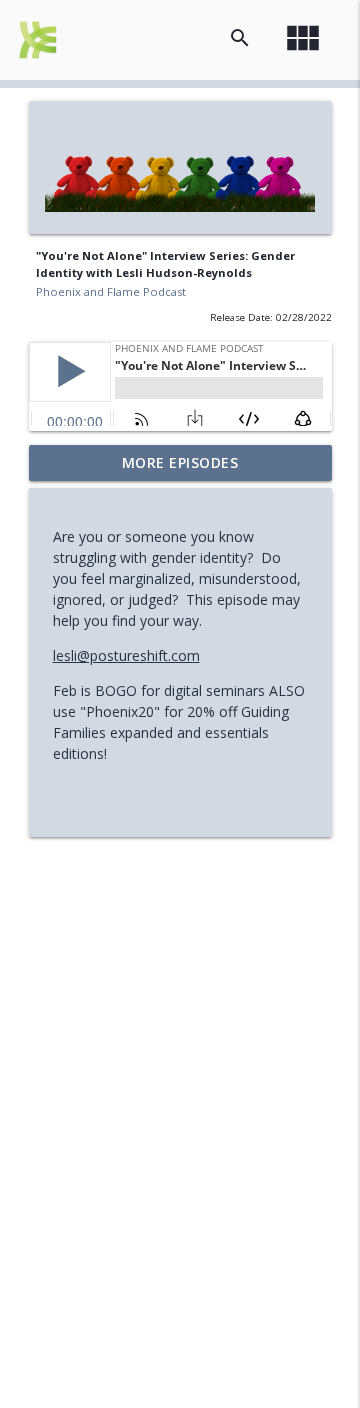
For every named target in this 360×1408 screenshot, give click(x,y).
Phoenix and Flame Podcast (111, 291)
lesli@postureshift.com (126, 655)
